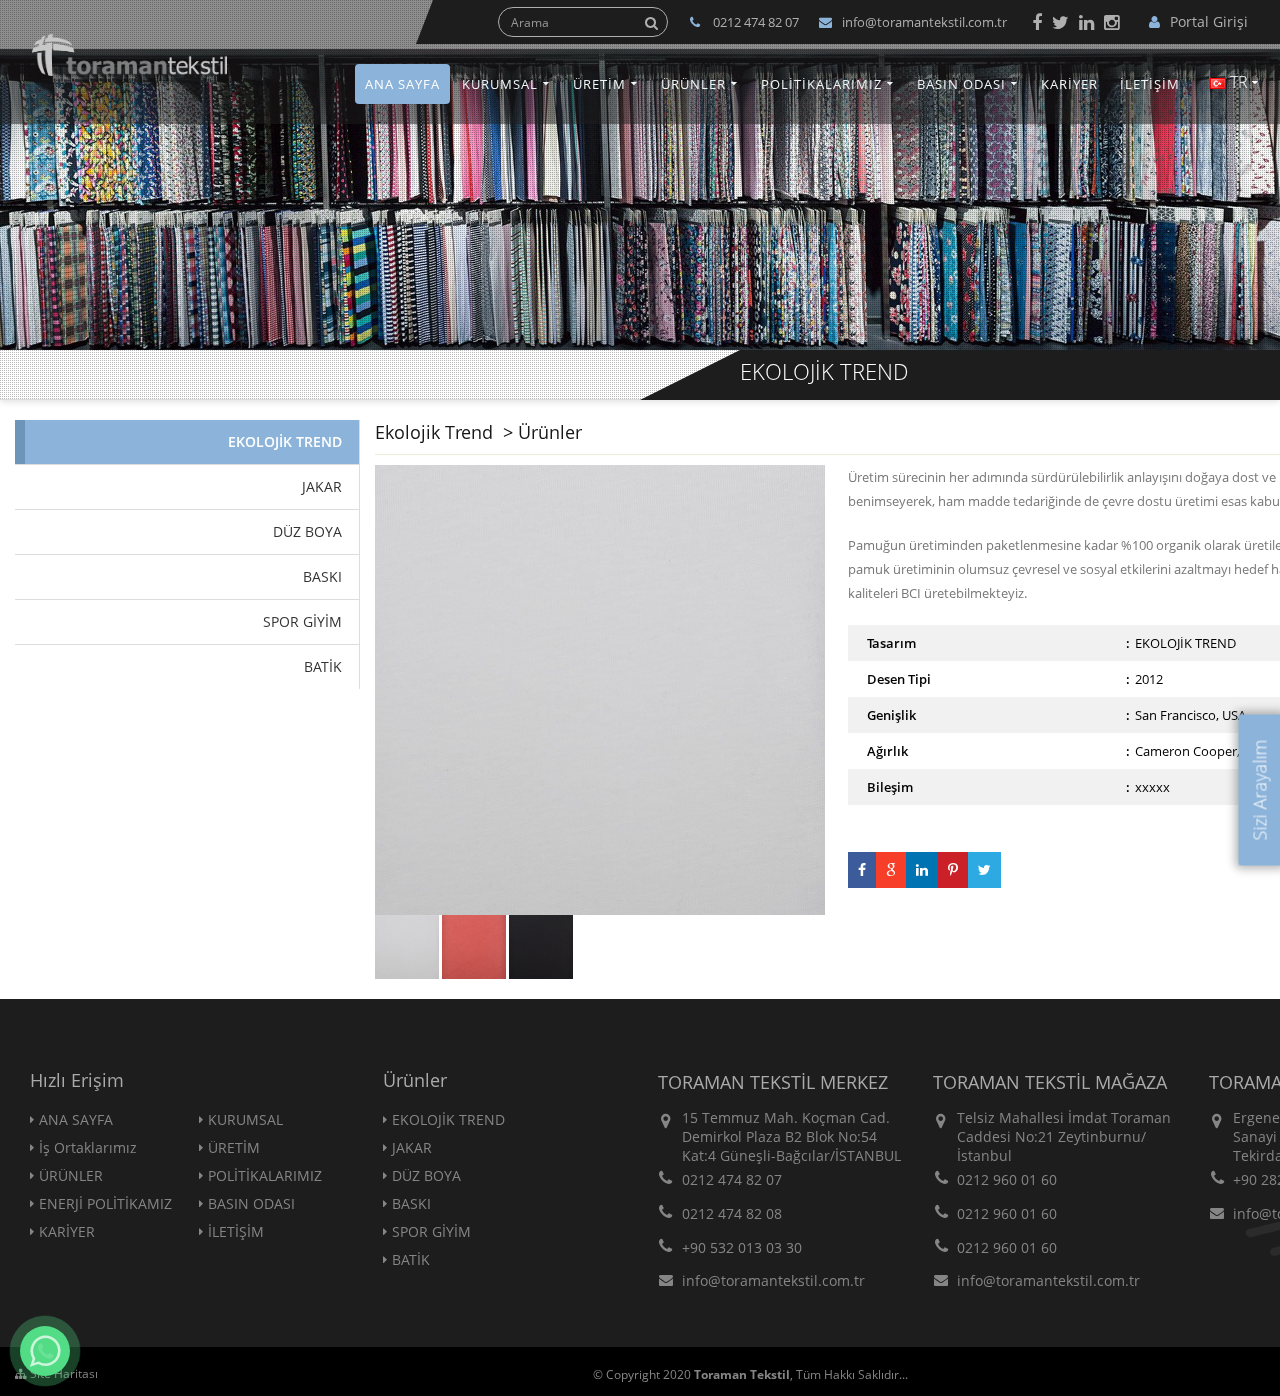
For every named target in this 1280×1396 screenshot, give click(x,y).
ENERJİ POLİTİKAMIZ (105, 1203)
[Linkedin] (1086, 22)
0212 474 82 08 (732, 1213)
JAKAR (412, 1147)
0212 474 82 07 (732, 1179)
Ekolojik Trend (436, 432)
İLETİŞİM (1150, 84)
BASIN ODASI (961, 84)
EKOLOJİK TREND (448, 1119)
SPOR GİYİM (431, 1231)
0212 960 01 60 (1007, 1179)
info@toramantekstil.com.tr (924, 22)
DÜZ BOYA (426, 1175)
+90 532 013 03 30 (742, 1247)
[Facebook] (1037, 22)
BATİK (411, 1259)
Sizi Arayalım (1260, 789)
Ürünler (550, 432)
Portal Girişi (1209, 21)
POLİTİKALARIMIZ (821, 84)
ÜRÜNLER (693, 84)
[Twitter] (1060, 22)
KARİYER (1069, 84)
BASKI (411, 1203)
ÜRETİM (599, 84)
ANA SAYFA (402, 84)
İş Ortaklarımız (88, 1147)
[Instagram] (1111, 22)
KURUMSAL (500, 84)
